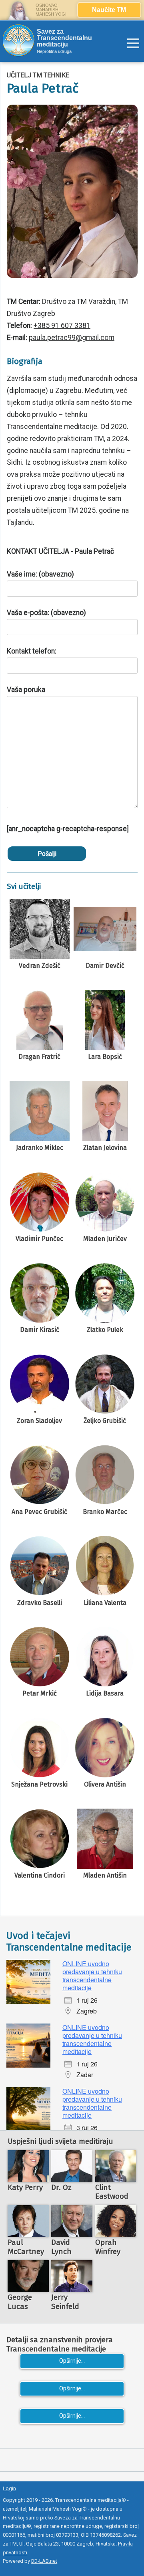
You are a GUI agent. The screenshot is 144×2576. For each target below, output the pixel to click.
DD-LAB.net (44, 2561)
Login (9, 2488)
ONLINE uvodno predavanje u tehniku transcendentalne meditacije (92, 1976)
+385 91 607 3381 (62, 326)
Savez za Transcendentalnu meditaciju (64, 38)
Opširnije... (72, 2361)
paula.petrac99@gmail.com (72, 338)
